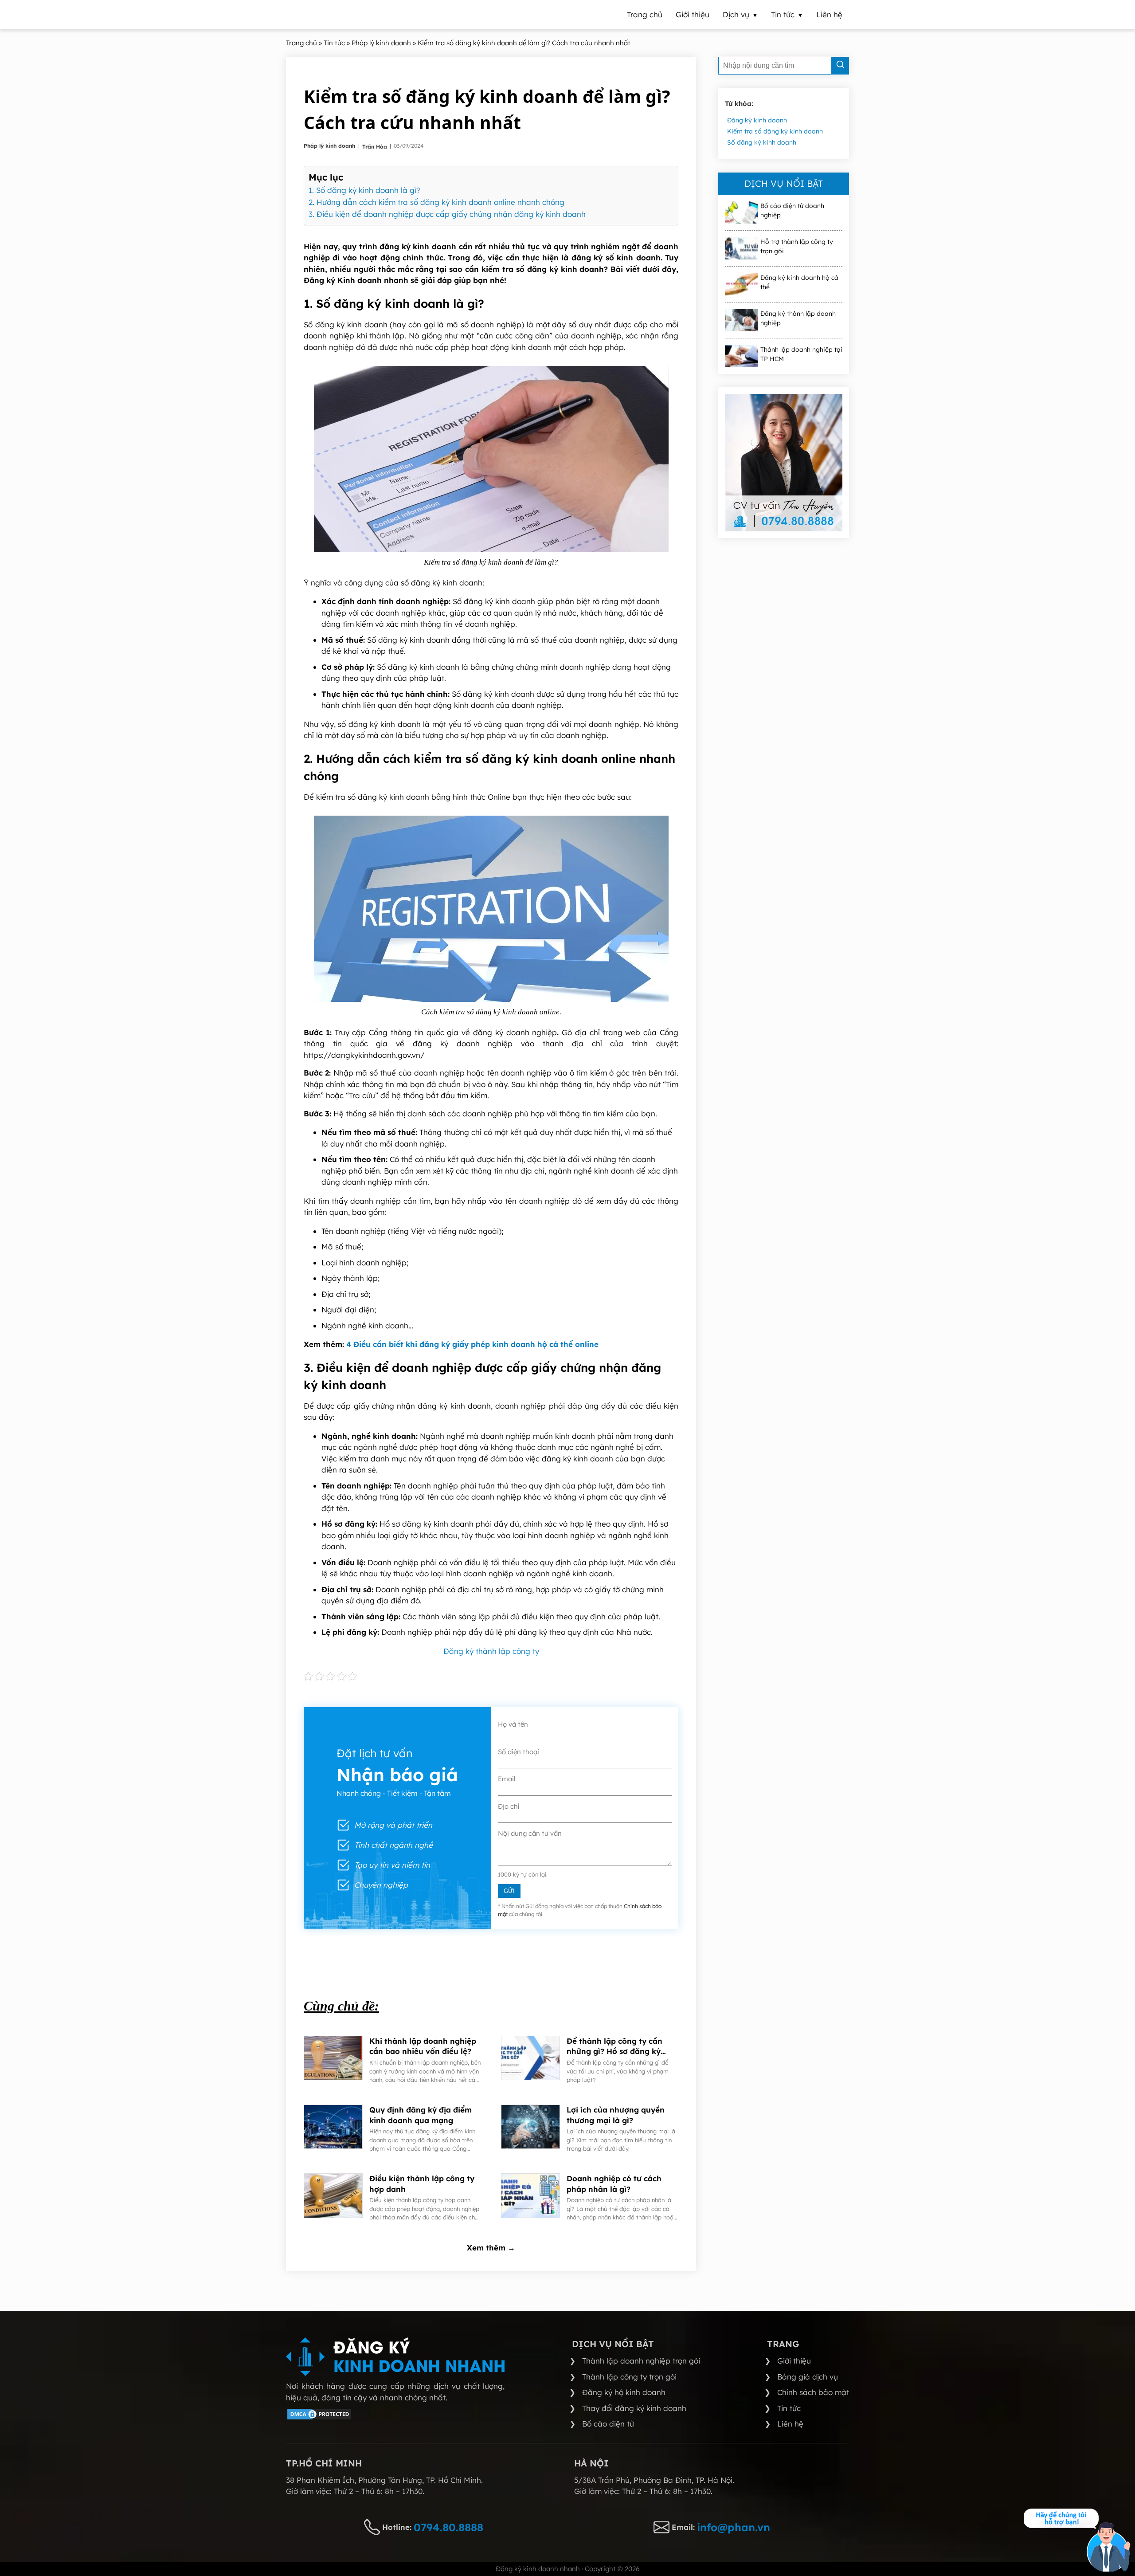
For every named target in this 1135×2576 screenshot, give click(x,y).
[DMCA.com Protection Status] (319, 2418)
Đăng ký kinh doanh (757, 120)
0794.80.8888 (448, 2527)
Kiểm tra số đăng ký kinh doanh (775, 131)
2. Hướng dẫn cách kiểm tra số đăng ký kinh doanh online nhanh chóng (436, 202)
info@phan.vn (734, 2527)
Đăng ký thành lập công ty (491, 1651)
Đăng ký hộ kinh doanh (624, 2392)
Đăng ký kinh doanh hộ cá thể (799, 282)
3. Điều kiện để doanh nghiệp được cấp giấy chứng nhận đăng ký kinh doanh (447, 214)
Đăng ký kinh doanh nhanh (538, 2569)
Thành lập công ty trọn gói (629, 2377)
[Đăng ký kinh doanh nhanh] (395, 2357)
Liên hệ (790, 2424)
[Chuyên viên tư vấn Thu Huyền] (784, 463)
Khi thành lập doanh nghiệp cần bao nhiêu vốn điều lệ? (423, 2046)
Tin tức (789, 2408)
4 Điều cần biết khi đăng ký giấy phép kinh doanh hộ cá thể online (472, 1344)
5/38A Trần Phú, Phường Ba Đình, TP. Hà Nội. (654, 2480)
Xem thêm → (491, 2248)
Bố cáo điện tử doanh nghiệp (792, 210)
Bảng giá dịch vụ (808, 2377)
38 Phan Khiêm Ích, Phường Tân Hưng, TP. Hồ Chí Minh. (384, 2480)
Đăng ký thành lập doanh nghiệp (798, 318)
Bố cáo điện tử (608, 2424)
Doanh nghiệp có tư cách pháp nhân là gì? (614, 2184)
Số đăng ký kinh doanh (762, 142)
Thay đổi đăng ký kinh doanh (634, 2408)
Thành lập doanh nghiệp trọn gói (641, 2361)
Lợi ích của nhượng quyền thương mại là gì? (616, 2115)
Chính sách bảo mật (813, 2392)
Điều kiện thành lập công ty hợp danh (422, 2184)
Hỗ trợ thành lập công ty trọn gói (797, 246)
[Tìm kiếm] (840, 66)
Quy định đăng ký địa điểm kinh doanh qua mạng (421, 2115)
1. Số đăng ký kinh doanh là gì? (366, 190)
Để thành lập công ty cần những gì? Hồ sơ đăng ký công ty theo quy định (614, 2047)
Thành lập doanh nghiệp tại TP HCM (801, 354)
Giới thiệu (794, 2361)
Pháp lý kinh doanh (330, 146)
